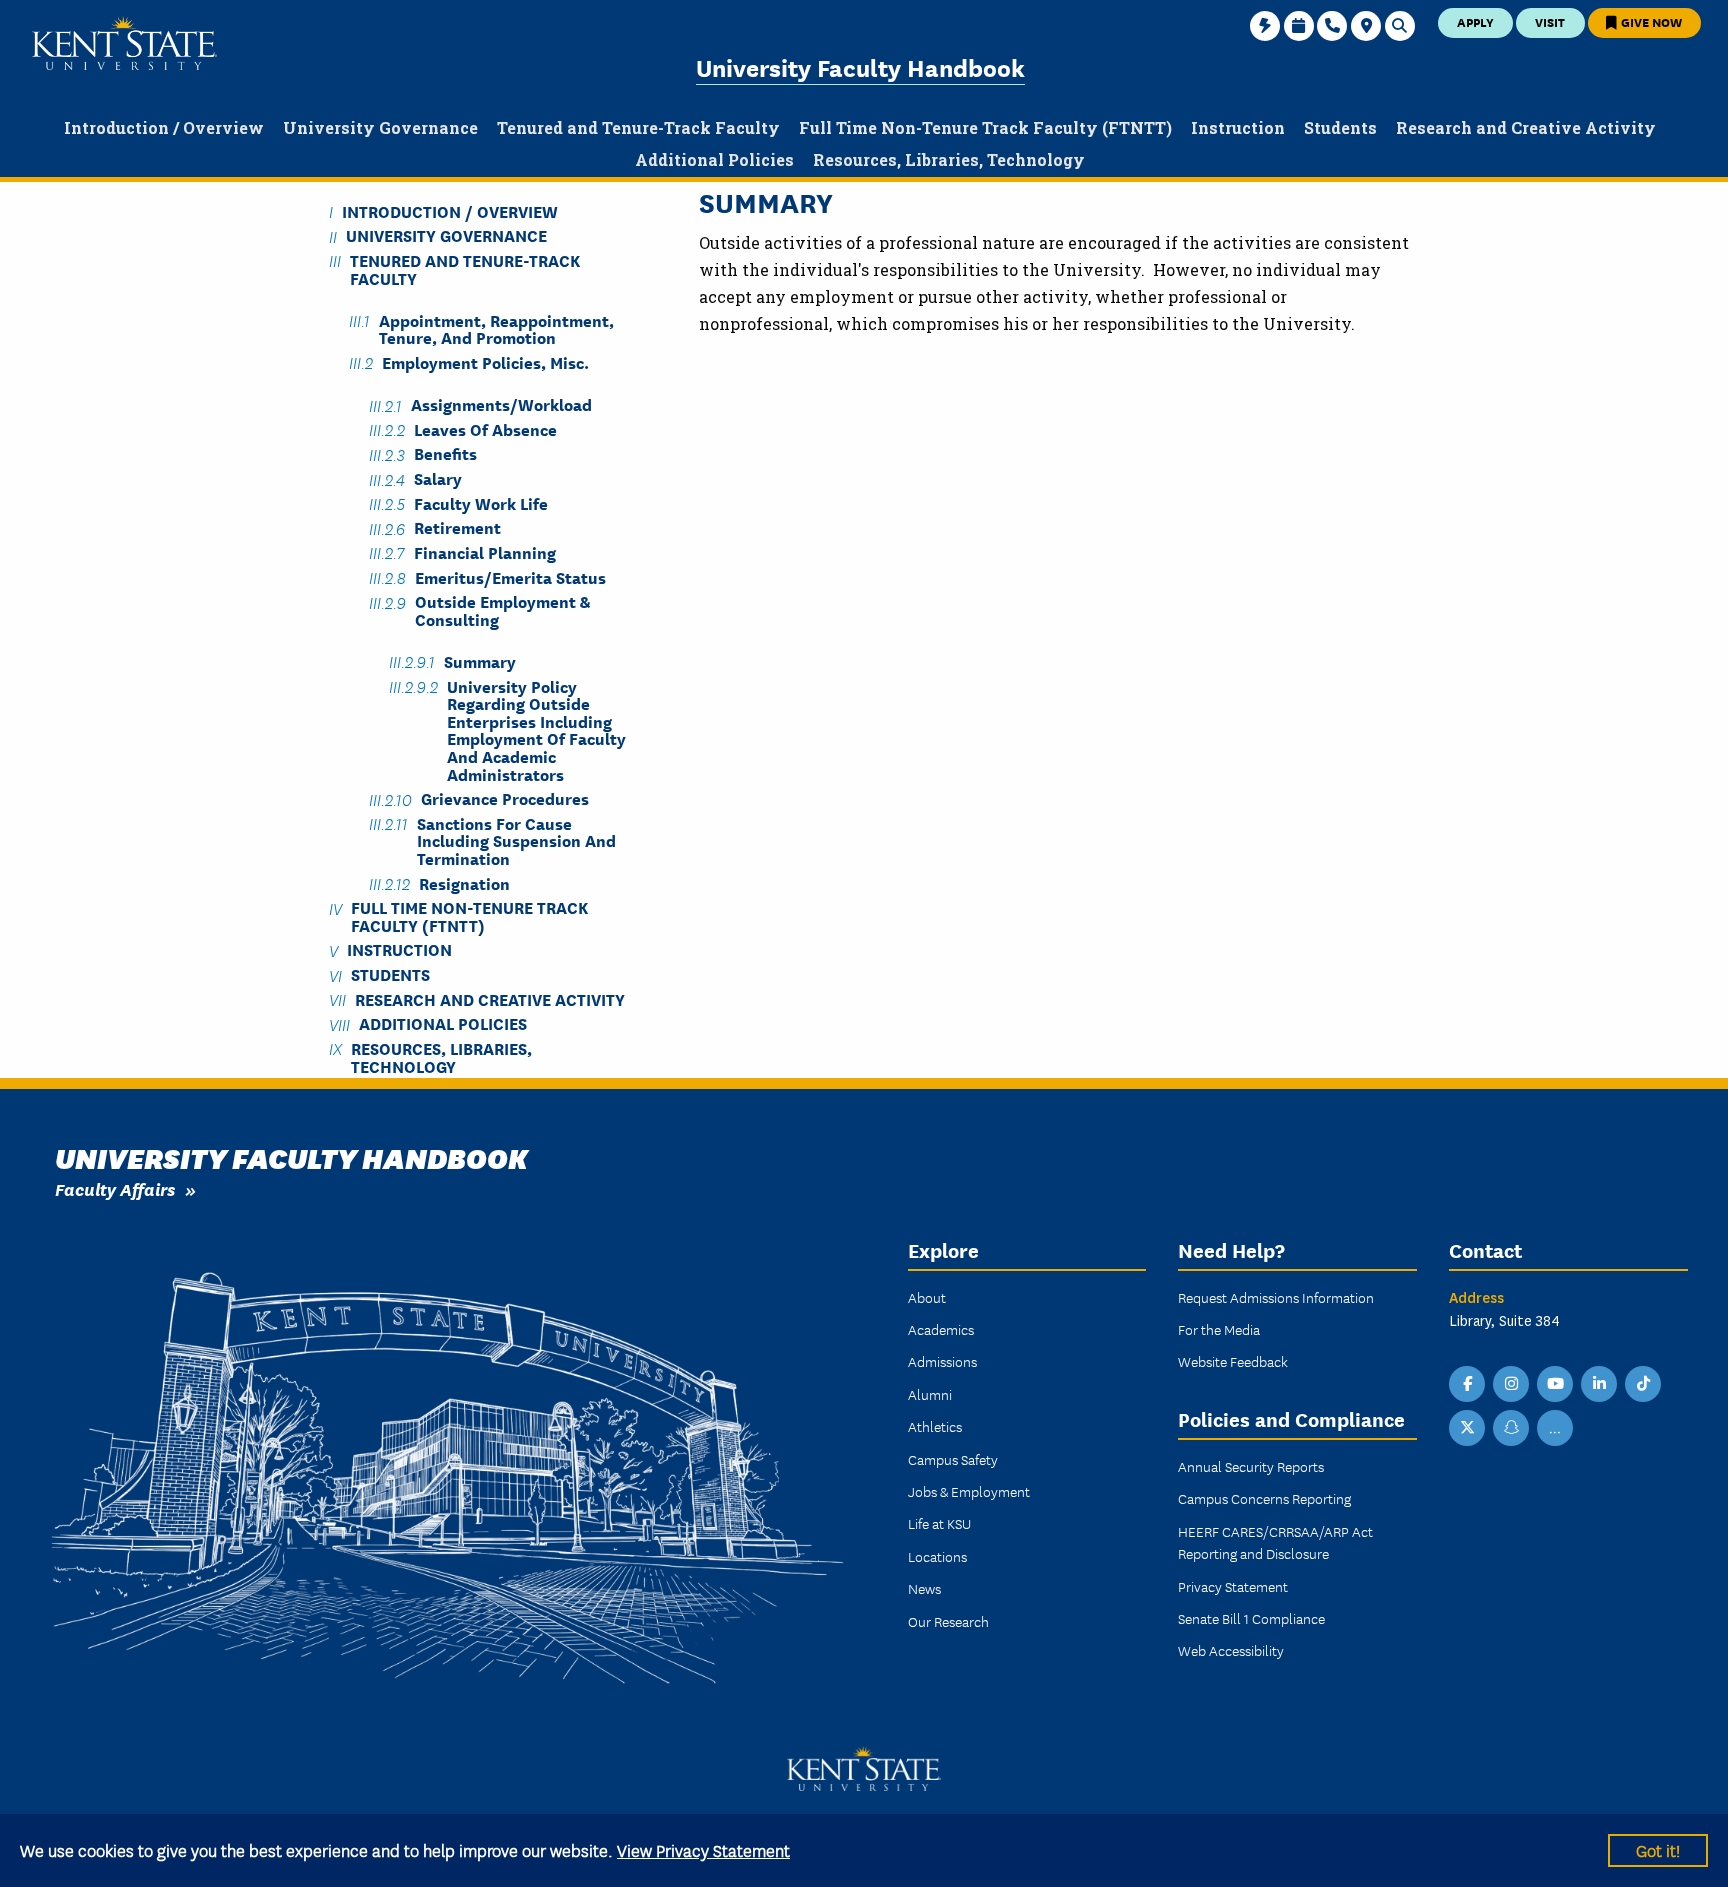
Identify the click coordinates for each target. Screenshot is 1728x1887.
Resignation (464, 882)
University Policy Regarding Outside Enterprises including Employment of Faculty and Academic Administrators (536, 729)
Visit (1550, 21)
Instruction (399, 949)
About (927, 1297)
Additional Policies (443, 1023)
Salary (438, 478)
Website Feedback (1233, 1361)
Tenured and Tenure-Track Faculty (465, 268)
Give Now (1650, 21)
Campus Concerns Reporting (1264, 1498)
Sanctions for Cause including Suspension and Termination (516, 840)
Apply (1475, 21)
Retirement (457, 527)
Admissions (942, 1361)
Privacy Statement (1233, 1586)
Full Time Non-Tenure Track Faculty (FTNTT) (469, 916)
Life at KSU (939, 1523)
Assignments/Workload (501, 404)
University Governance (446, 235)
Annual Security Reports (1251, 1466)
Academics (941, 1329)
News (924, 1588)
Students (390, 974)
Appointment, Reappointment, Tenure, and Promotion (496, 328)
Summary (480, 660)
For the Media (1219, 1329)
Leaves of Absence (485, 428)
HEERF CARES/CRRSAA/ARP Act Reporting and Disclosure (1275, 1542)
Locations (937, 1556)
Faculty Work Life (481, 502)
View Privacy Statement (703, 1849)
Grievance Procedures (505, 798)
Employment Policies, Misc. (485, 361)
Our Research (948, 1621)
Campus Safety (953, 1459)
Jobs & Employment (969, 1491)
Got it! (1658, 1849)
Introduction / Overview (450, 210)
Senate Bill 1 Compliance (1251, 1618)
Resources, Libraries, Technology (441, 1056)
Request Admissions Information (1276, 1297)
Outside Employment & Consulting (502, 610)
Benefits (445, 453)
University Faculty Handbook (860, 66)
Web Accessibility (1231, 1650)
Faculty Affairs (115, 1188)
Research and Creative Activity (490, 998)
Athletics (935, 1426)
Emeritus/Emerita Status (510, 576)
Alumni (930, 1394)
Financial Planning (485, 551)
